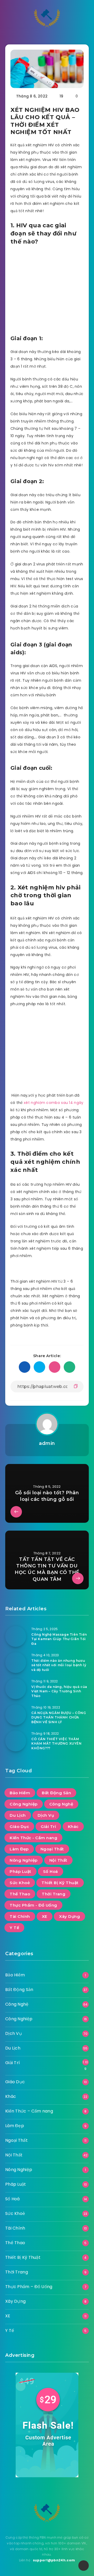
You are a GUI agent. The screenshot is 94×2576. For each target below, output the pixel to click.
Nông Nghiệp (24, 1860)
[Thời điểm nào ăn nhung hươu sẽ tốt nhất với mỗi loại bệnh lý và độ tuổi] (16, 1663)
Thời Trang (54, 1894)
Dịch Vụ (46, 1815)
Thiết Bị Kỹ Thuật (60, 1883)
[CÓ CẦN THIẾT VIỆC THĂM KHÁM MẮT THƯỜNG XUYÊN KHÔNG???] (16, 1741)
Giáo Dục (19, 1827)
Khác (73, 1827)
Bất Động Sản (56, 1793)
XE (45, 1916)
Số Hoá (51, 1871)
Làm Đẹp (19, 1849)
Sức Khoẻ (20, 1883)
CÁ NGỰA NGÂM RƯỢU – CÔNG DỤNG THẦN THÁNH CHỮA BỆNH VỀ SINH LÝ (59, 1717)
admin (47, 1443)
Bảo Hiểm (20, 1793)
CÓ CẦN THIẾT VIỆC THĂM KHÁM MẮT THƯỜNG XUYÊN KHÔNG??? (57, 1744)
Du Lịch (18, 1815)
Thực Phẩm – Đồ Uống (29, 2287)
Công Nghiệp (24, 1804)
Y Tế (14, 1928)
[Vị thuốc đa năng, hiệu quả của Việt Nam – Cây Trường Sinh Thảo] (16, 1689)
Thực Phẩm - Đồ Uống (33, 1905)
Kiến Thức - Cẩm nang (33, 1838)
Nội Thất (58, 1860)
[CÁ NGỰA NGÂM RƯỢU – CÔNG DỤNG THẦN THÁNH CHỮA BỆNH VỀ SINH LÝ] (16, 1715)
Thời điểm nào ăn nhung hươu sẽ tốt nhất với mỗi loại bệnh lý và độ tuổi (59, 1665)
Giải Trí (48, 1827)
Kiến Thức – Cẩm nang (29, 2111)
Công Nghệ (61, 1804)
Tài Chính (20, 1916)
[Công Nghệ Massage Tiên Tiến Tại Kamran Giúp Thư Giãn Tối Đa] (16, 1636)
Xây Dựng (69, 1916)
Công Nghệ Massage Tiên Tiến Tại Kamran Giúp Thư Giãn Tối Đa (59, 1639)
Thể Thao (20, 1894)
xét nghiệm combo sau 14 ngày (54, 1103)
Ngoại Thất (52, 1849)
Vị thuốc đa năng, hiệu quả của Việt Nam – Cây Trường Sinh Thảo (59, 1691)
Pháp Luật (20, 1871)
